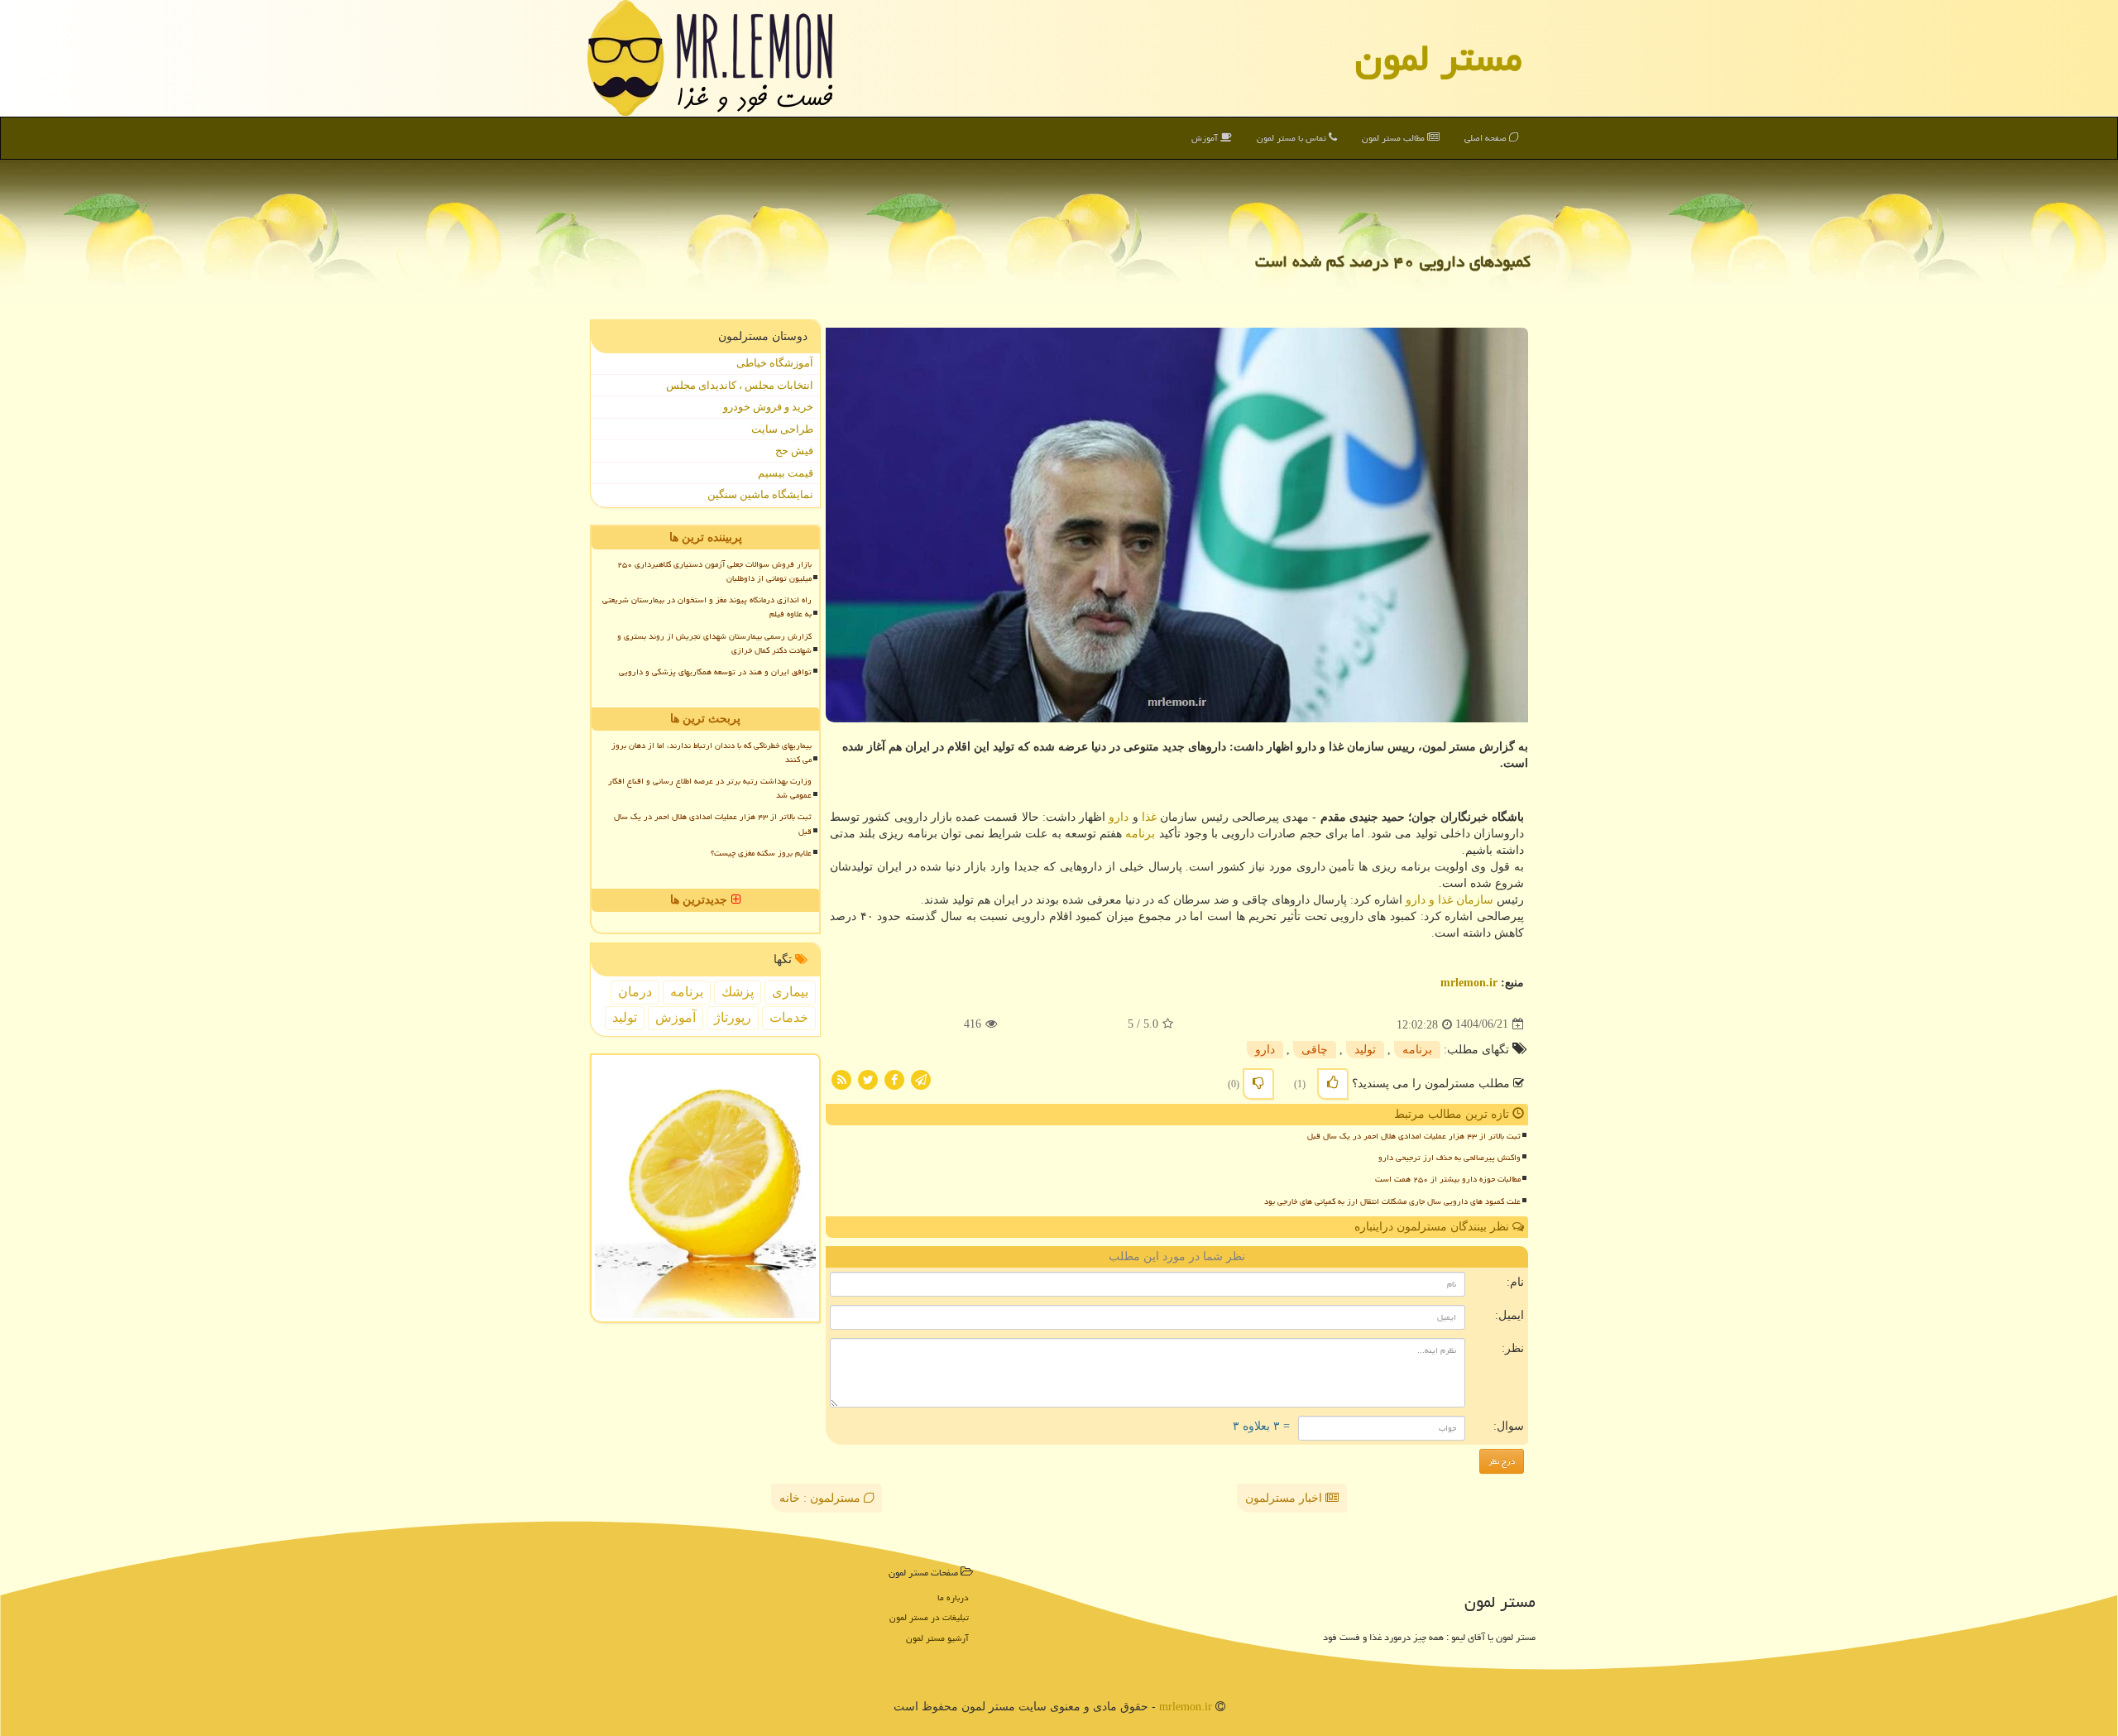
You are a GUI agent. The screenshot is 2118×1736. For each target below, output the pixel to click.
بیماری (790, 992)
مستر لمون (1439, 58)
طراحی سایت (782, 429)
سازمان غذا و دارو (1450, 900)
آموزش (1206, 138)
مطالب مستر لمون (1394, 138)
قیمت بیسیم (786, 473)
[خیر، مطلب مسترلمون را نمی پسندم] (1258, 1084)
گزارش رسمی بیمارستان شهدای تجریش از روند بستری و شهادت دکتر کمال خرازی (714, 643)
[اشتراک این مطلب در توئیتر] (868, 1079)
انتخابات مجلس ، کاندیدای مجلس (740, 385)
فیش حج (794, 451)
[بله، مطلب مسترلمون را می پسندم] (1333, 1084)
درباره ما (953, 1597)
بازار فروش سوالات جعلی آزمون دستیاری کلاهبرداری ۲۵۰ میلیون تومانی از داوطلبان (714, 571)
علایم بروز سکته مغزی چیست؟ (761, 853)
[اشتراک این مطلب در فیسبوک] (894, 1079)
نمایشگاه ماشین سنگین (760, 494)
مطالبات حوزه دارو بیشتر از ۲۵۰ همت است (1448, 1179)
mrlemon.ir (1469, 983)
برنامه (1140, 834)
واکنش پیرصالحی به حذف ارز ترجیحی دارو (1450, 1158)
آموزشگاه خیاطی (775, 363)
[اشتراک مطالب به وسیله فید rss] (841, 1079)
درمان (635, 992)
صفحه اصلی (1487, 138)
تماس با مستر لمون (1293, 138)
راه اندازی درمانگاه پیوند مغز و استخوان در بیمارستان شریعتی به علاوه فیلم (707, 607)
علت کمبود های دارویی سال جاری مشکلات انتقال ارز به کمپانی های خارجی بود (1392, 1201)
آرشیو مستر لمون (937, 1638)
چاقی (1315, 1050)
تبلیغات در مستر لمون (929, 1617)
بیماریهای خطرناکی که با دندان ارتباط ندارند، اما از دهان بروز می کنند (712, 753)
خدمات (789, 1017)
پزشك (738, 992)
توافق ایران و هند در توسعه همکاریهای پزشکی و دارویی (715, 672)
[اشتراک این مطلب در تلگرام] (921, 1079)
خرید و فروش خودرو (768, 407)
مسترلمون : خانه (822, 1498)
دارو (1119, 817)
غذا (1149, 817)
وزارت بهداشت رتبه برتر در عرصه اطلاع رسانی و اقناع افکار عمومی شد (710, 788)
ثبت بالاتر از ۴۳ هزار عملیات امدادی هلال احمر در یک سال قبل (1414, 1136)
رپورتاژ (733, 1017)
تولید (1365, 1050)
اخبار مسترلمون (1285, 1498)
